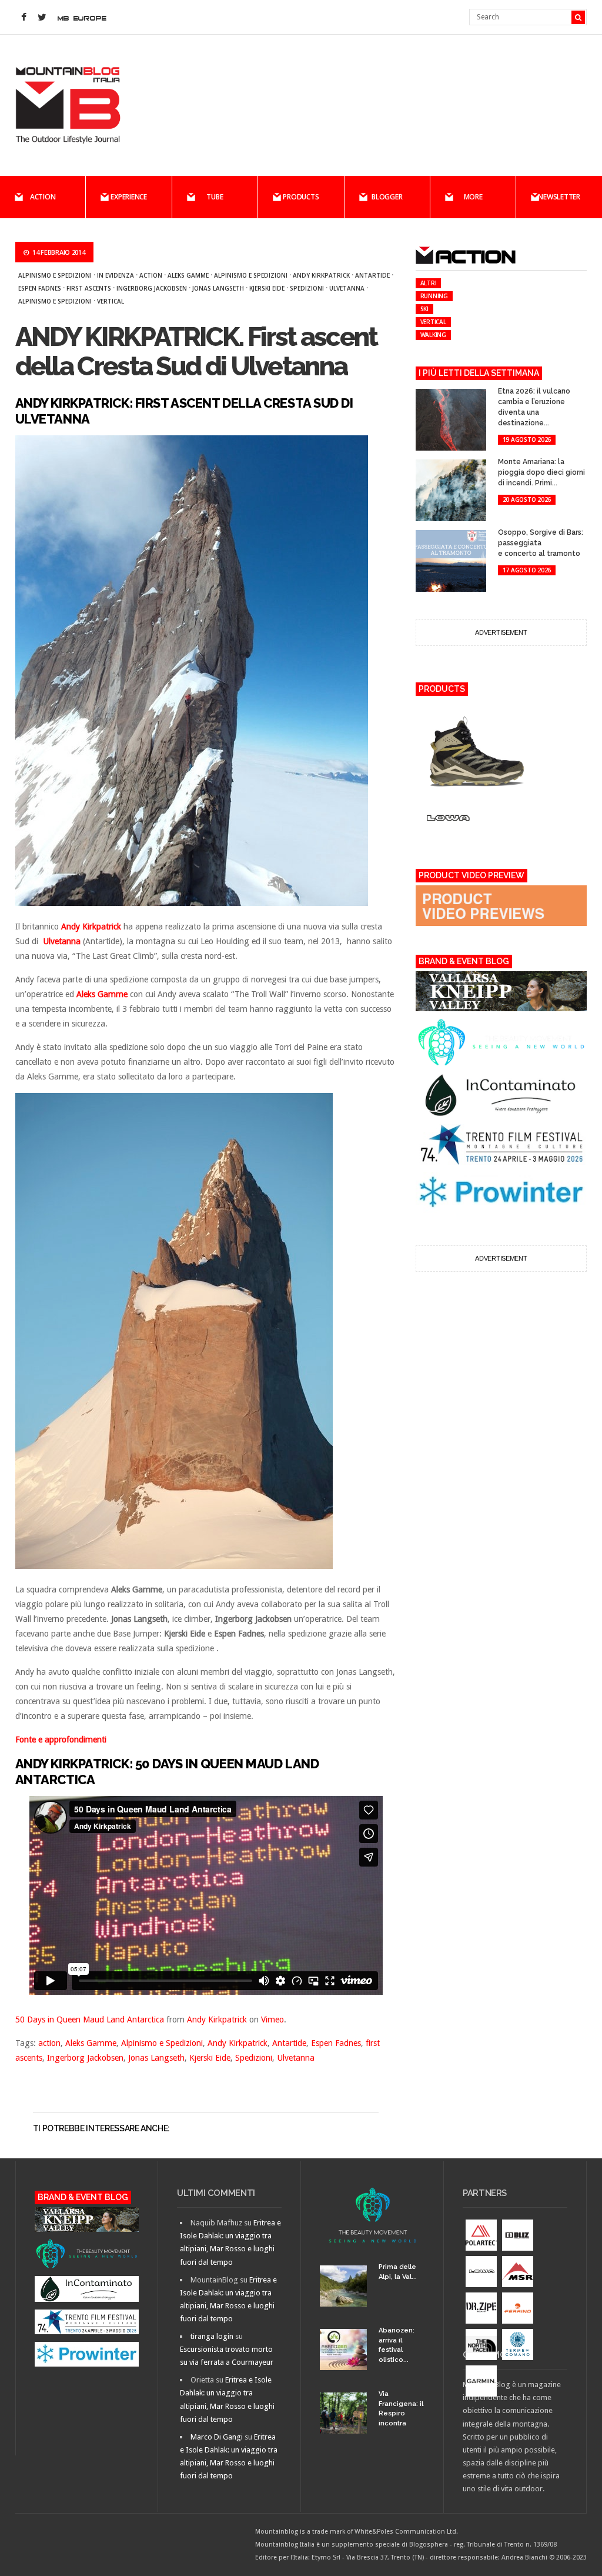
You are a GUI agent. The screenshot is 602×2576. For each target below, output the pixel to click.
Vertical (111, 301)
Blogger (387, 197)
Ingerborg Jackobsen (152, 288)
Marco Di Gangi (217, 2437)
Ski (424, 309)
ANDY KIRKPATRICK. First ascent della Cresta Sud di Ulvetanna (196, 351)
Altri (429, 283)
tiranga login (212, 2336)
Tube (215, 197)
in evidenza (116, 275)
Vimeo (272, 2020)
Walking (433, 335)
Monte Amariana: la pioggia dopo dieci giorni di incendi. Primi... (541, 472)
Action (43, 197)
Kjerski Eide (267, 288)
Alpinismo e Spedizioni (55, 275)
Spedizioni (307, 288)
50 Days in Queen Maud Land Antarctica (90, 2020)
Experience (129, 197)
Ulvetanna (347, 288)
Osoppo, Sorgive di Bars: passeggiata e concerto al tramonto (541, 543)
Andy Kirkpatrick (321, 275)
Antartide (372, 275)
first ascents (89, 288)
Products (301, 197)
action (151, 275)
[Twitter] (42, 18)
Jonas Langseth (218, 288)
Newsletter (559, 197)
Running (434, 296)
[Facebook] (24, 18)
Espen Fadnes (40, 288)
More (473, 197)
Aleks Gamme (188, 275)
